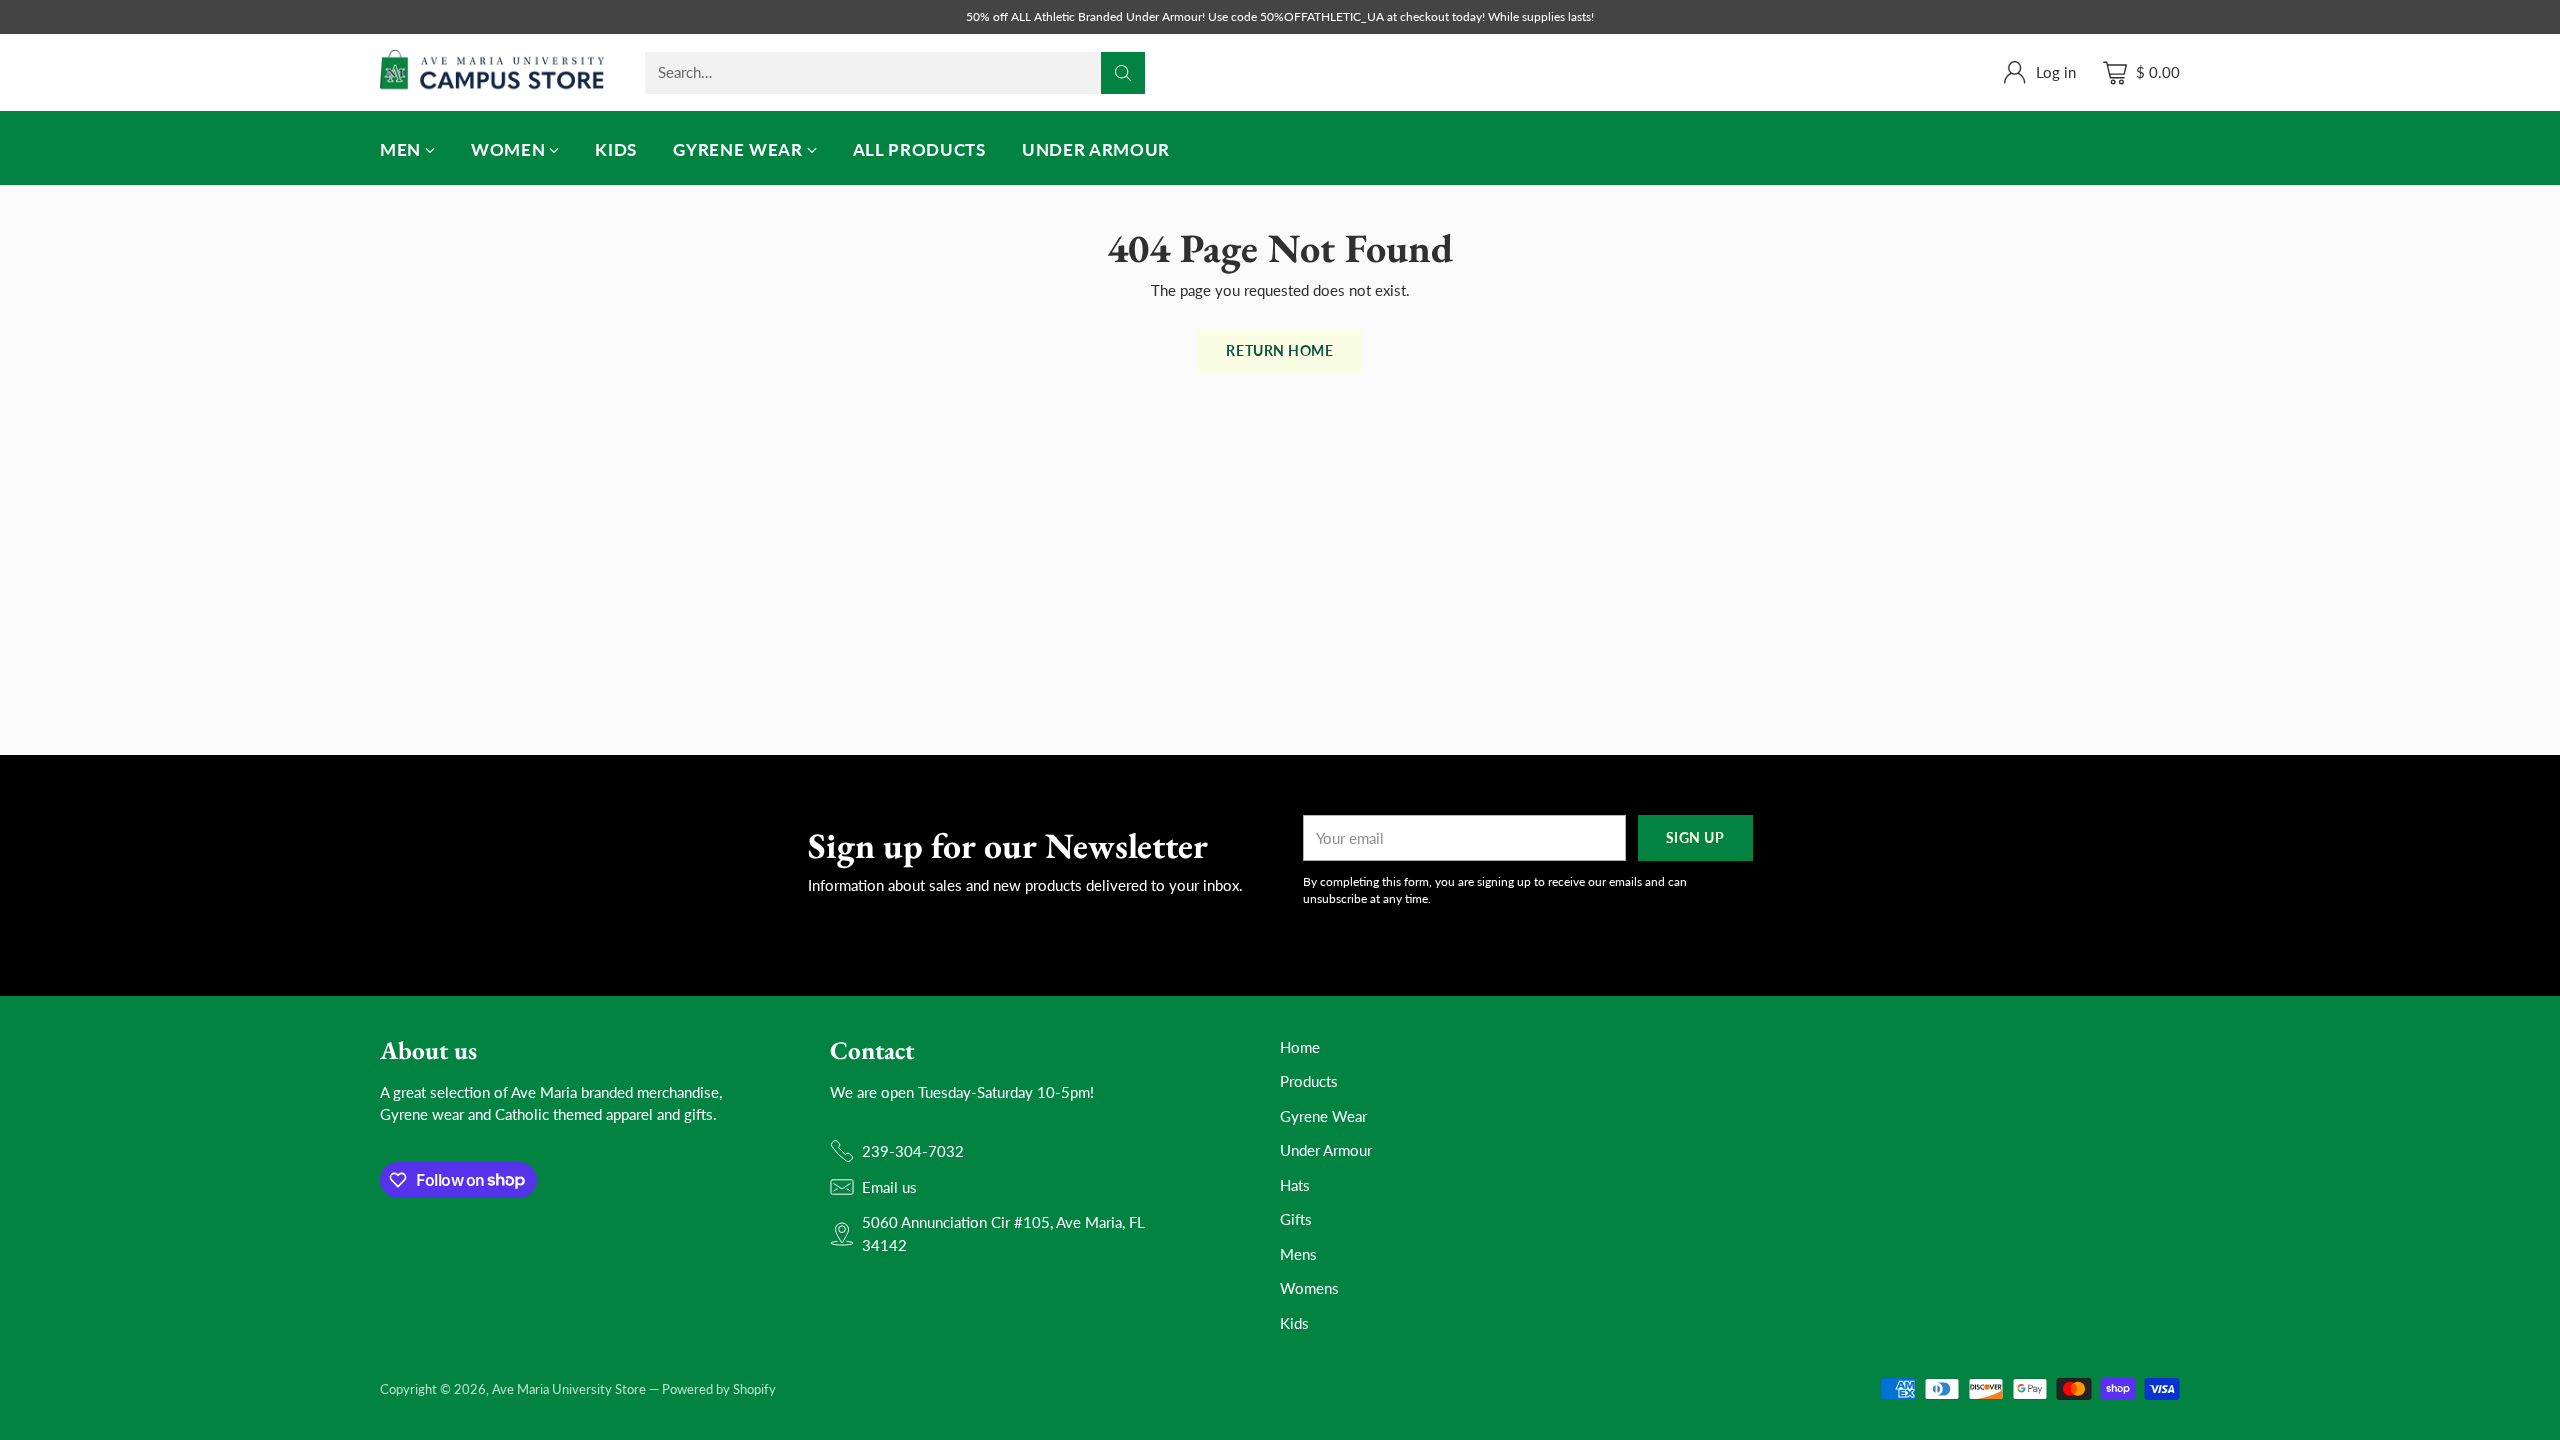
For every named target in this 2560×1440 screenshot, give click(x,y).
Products (1309, 1081)
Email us (889, 1187)
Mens (1298, 1254)
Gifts (1296, 1219)
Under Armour (1326, 1150)
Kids (1294, 1323)
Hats (1295, 1185)
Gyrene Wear (1323, 1116)
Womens (1309, 1288)
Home (1300, 1047)
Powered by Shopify (719, 1389)
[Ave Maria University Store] (492, 72)
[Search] (1123, 73)
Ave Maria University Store (569, 1389)
